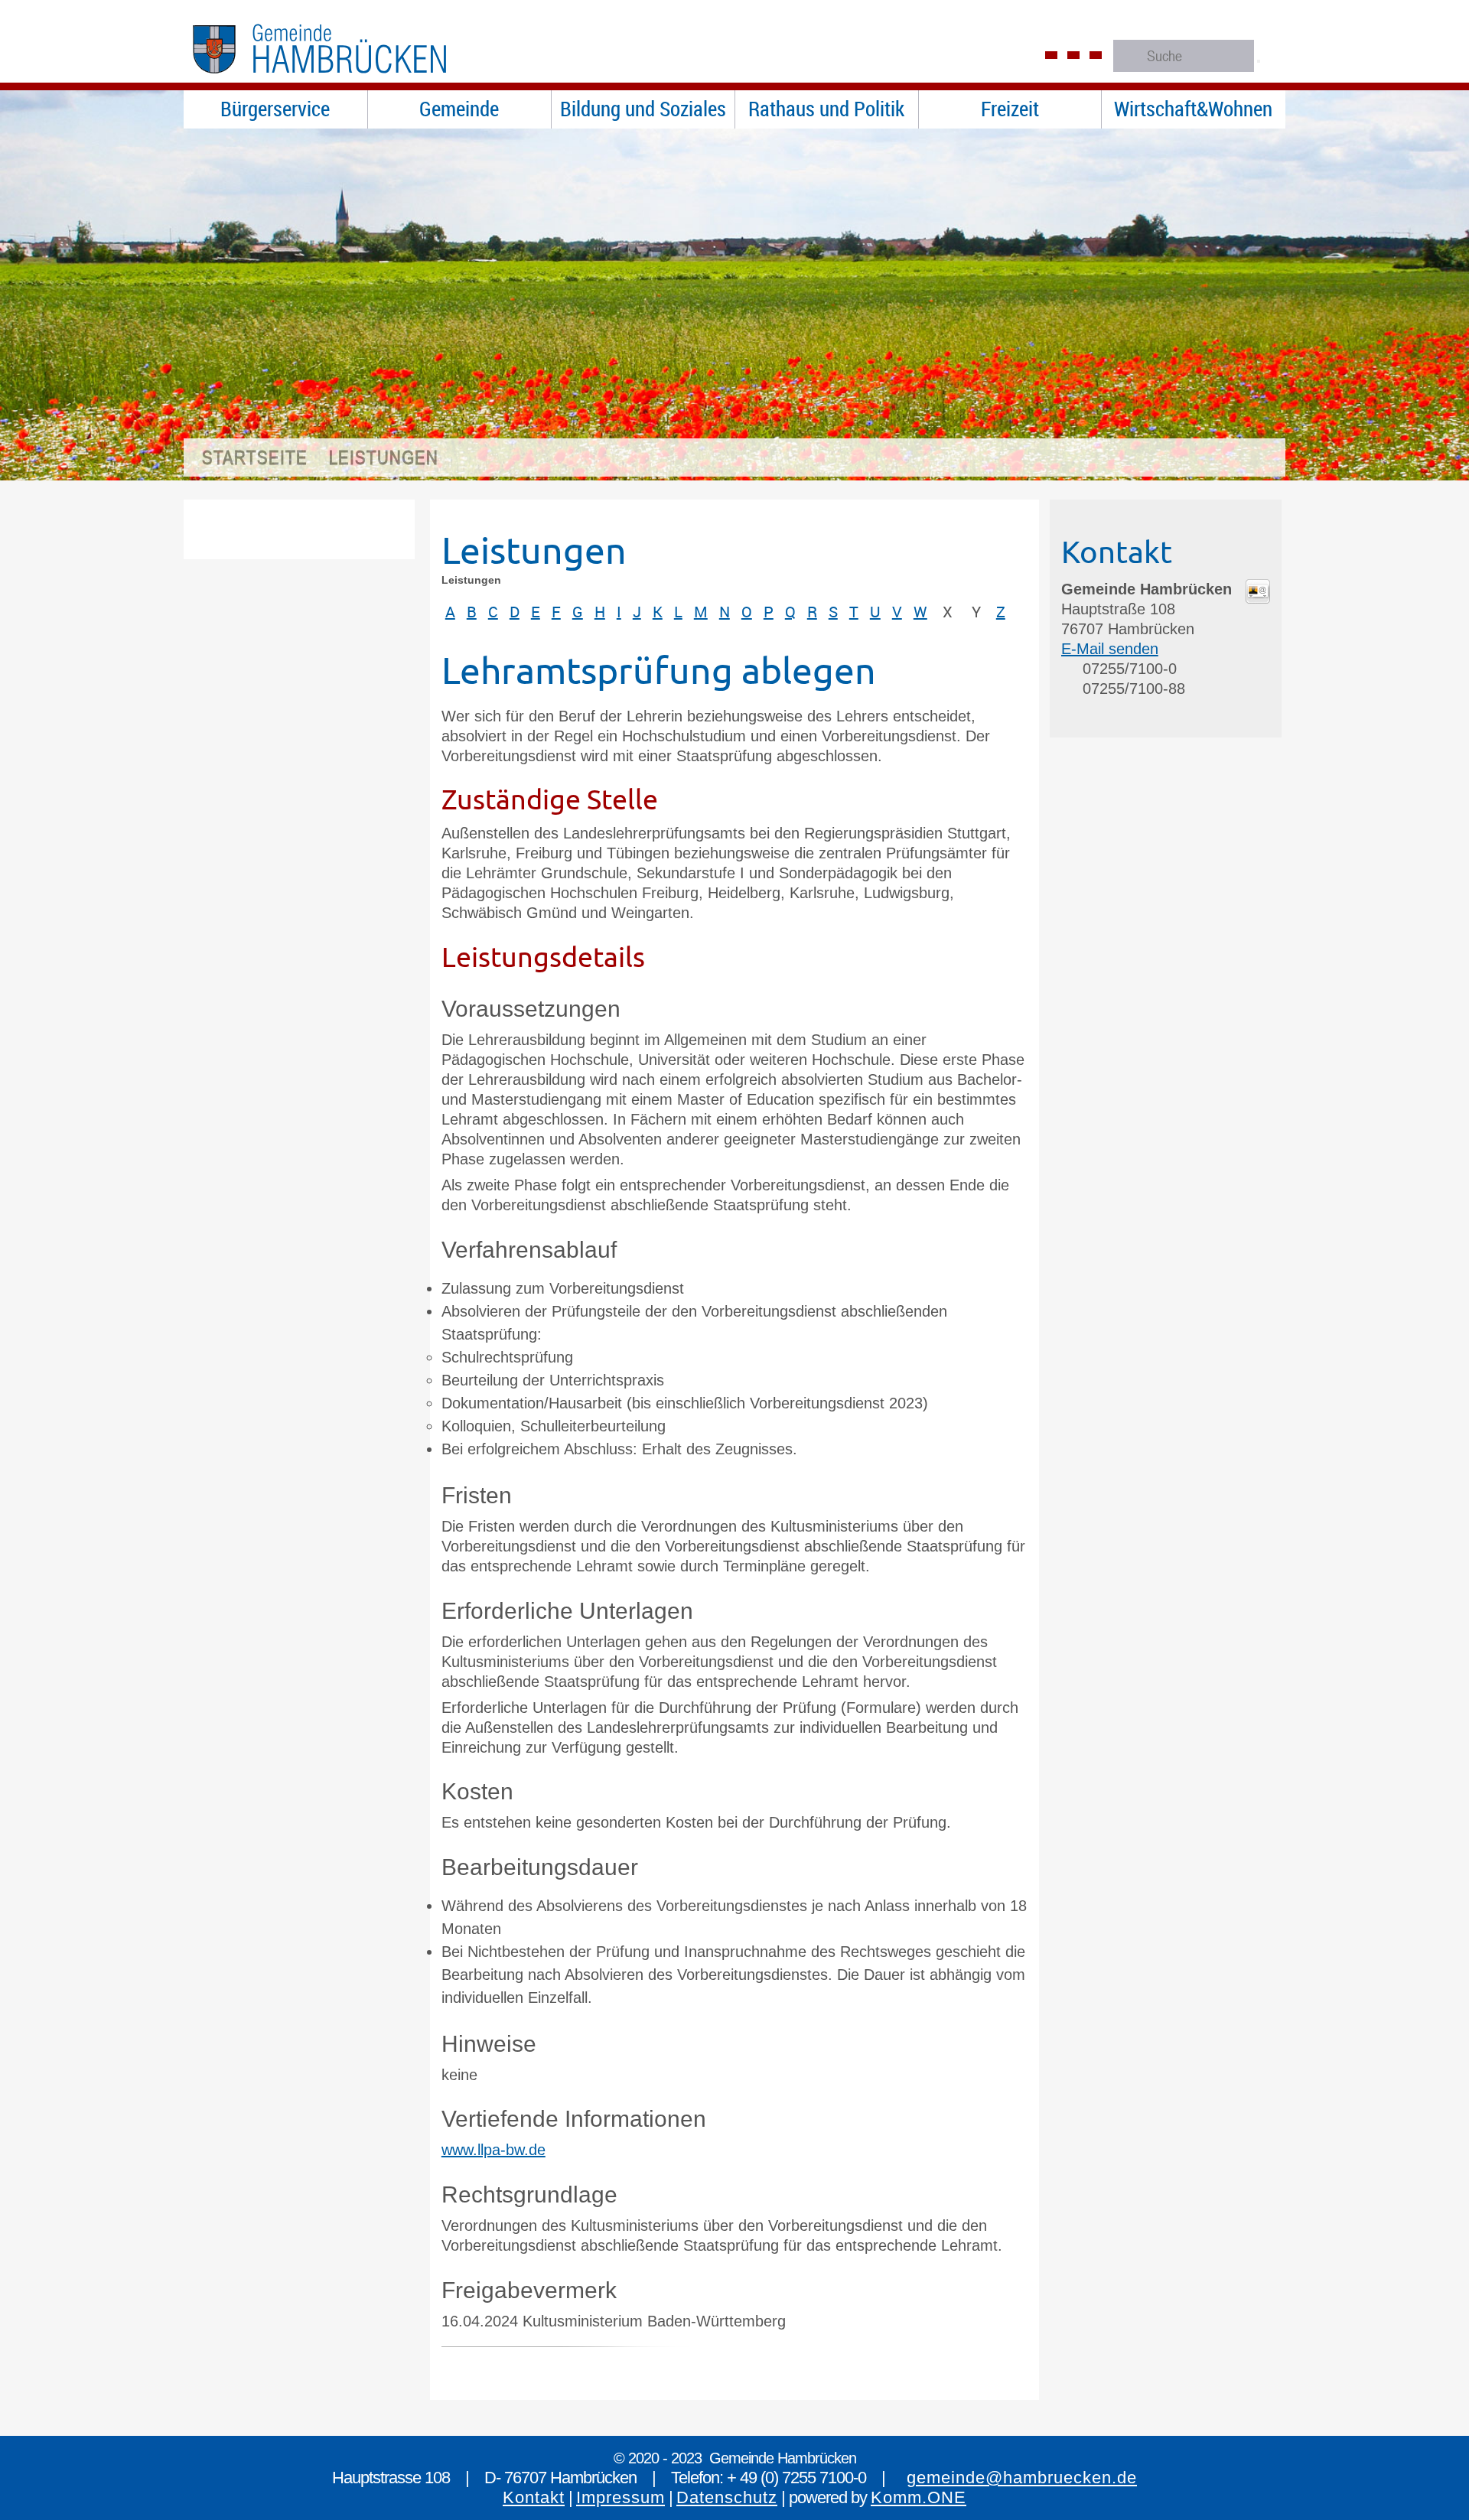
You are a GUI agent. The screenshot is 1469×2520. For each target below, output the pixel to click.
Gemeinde (459, 109)
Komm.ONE (919, 2497)
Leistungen (384, 457)
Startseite (255, 457)
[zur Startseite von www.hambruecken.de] (352, 80)
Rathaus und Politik (826, 109)
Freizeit (1010, 109)
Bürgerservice (275, 109)
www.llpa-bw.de (493, 2150)
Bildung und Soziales (643, 109)
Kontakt (534, 2497)
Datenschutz (727, 2497)
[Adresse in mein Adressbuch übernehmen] (1258, 598)
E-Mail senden (1110, 649)
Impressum (620, 2497)
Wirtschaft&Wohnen (1193, 109)
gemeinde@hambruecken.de (1022, 2478)
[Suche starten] (1259, 61)
